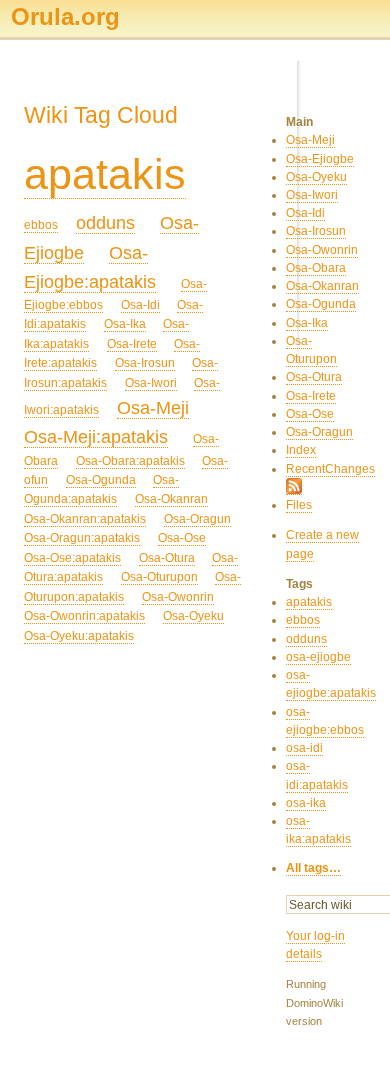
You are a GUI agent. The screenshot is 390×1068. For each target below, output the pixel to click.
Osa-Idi (140, 305)
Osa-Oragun (197, 519)
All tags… (313, 868)
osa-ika (306, 803)
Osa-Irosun (145, 363)
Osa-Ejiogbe (320, 159)
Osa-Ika (125, 324)
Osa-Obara (316, 268)
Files (299, 505)
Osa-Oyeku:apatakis (79, 636)
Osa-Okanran (171, 499)
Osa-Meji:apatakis (96, 436)
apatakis (105, 174)
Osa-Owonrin (178, 597)
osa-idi (304, 748)
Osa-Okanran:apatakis (85, 519)
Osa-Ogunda (101, 480)
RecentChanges (330, 469)
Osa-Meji (153, 407)
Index (301, 450)
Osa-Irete (132, 344)
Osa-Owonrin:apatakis (84, 616)
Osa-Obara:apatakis (130, 461)
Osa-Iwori (151, 383)
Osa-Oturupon (159, 577)
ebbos (41, 225)
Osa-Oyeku (193, 616)
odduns (105, 222)
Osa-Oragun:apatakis (82, 538)
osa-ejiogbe (318, 657)
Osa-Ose (182, 538)
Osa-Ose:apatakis (72, 558)
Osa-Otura (167, 558)
